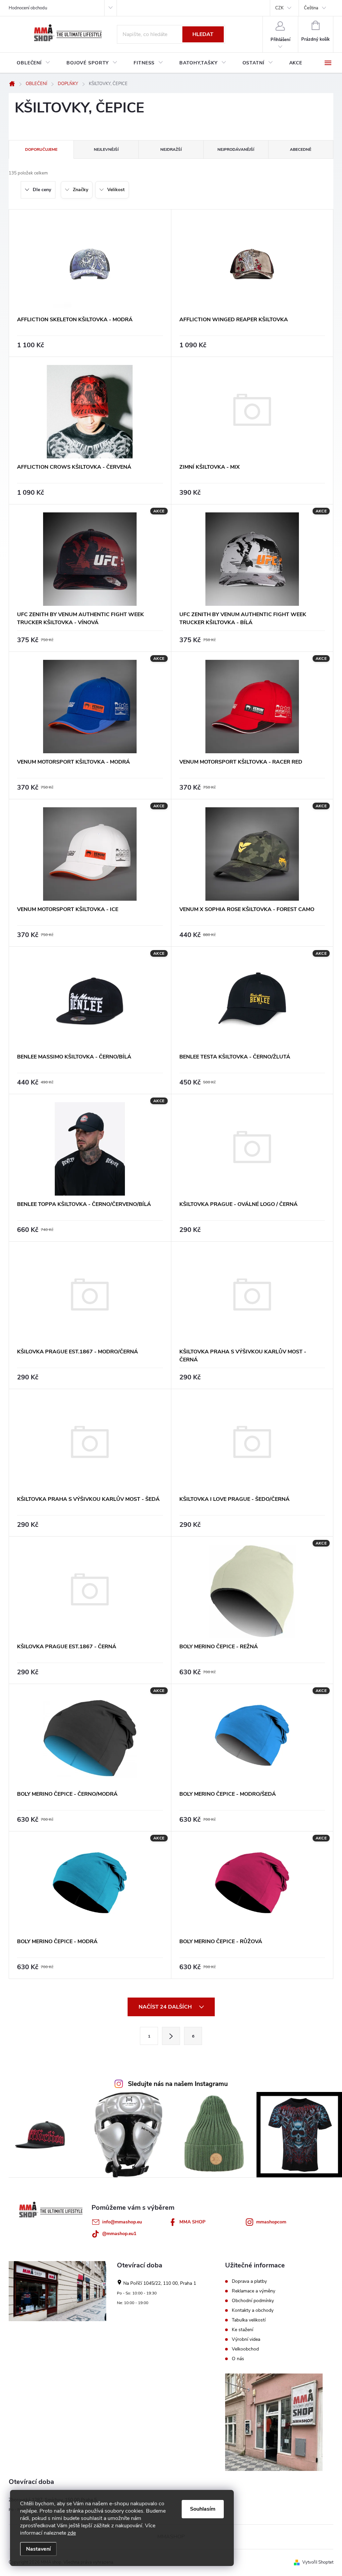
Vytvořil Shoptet (318, 2562)
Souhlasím (203, 2509)
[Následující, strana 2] (171, 2036)
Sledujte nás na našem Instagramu (178, 2084)
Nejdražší (171, 149)
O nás (238, 2359)
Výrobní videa (246, 2339)
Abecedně (301, 149)
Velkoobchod (245, 2349)
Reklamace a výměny (253, 2291)
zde (72, 2533)
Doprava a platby (249, 2281)
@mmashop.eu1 (119, 2234)
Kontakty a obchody (253, 2310)
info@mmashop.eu (122, 2222)
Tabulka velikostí (249, 2320)
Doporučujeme (41, 149)
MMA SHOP (192, 2222)
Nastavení (38, 2549)
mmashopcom (271, 2222)
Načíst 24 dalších (166, 2007)
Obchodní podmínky (253, 2301)
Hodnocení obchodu (28, 8)
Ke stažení (242, 2330)
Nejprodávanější (236, 149)
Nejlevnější (106, 149)
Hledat (203, 34)
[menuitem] (34, 63)
